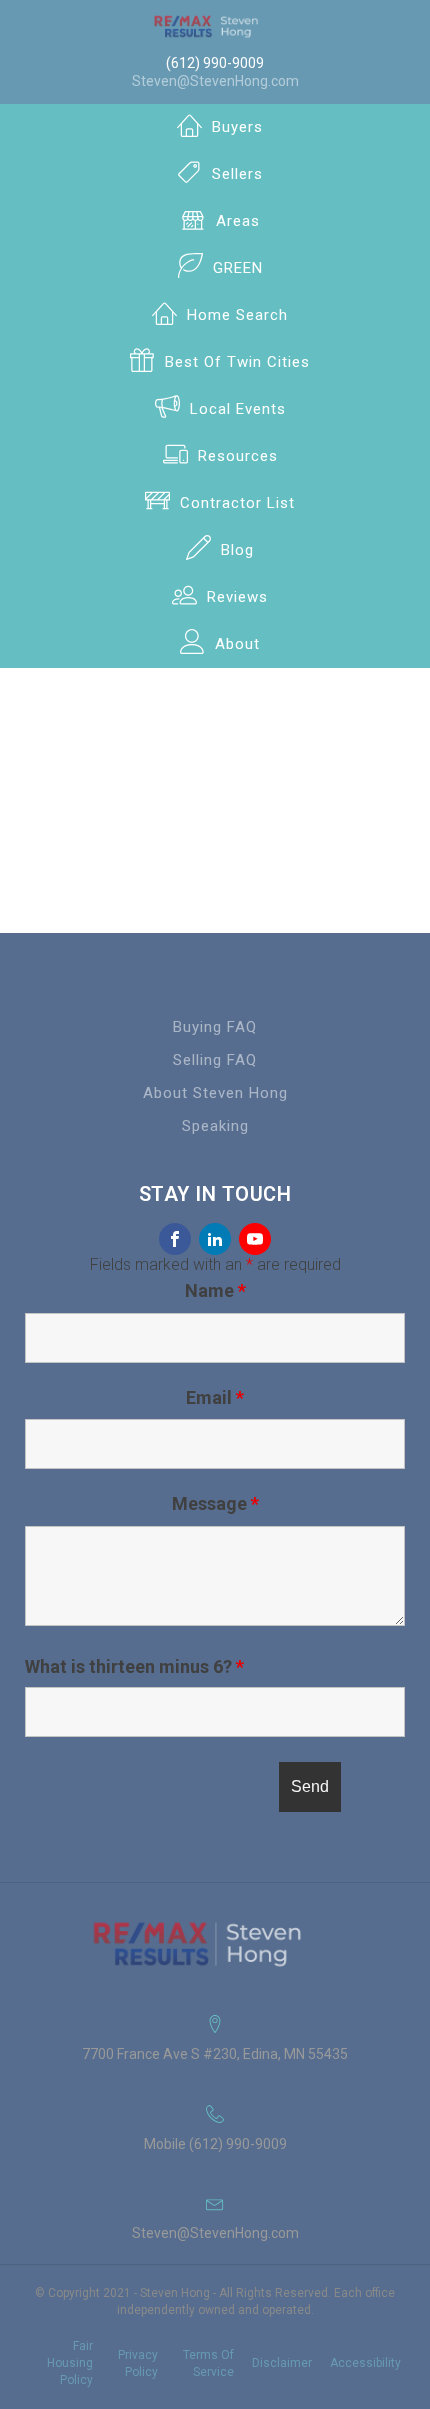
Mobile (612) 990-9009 (215, 2144)
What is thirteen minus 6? (134, 1667)
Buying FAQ (215, 1027)
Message (215, 1503)
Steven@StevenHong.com (215, 81)
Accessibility (365, 2363)
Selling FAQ (215, 1060)
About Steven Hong (215, 1093)
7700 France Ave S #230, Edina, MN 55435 (215, 2054)
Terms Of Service (208, 2363)
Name (215, 1290)
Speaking (215, 1126)
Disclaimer (282, 2363)
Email (215, 1397)
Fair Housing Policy (70, 2363)
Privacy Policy (138, 2363)
